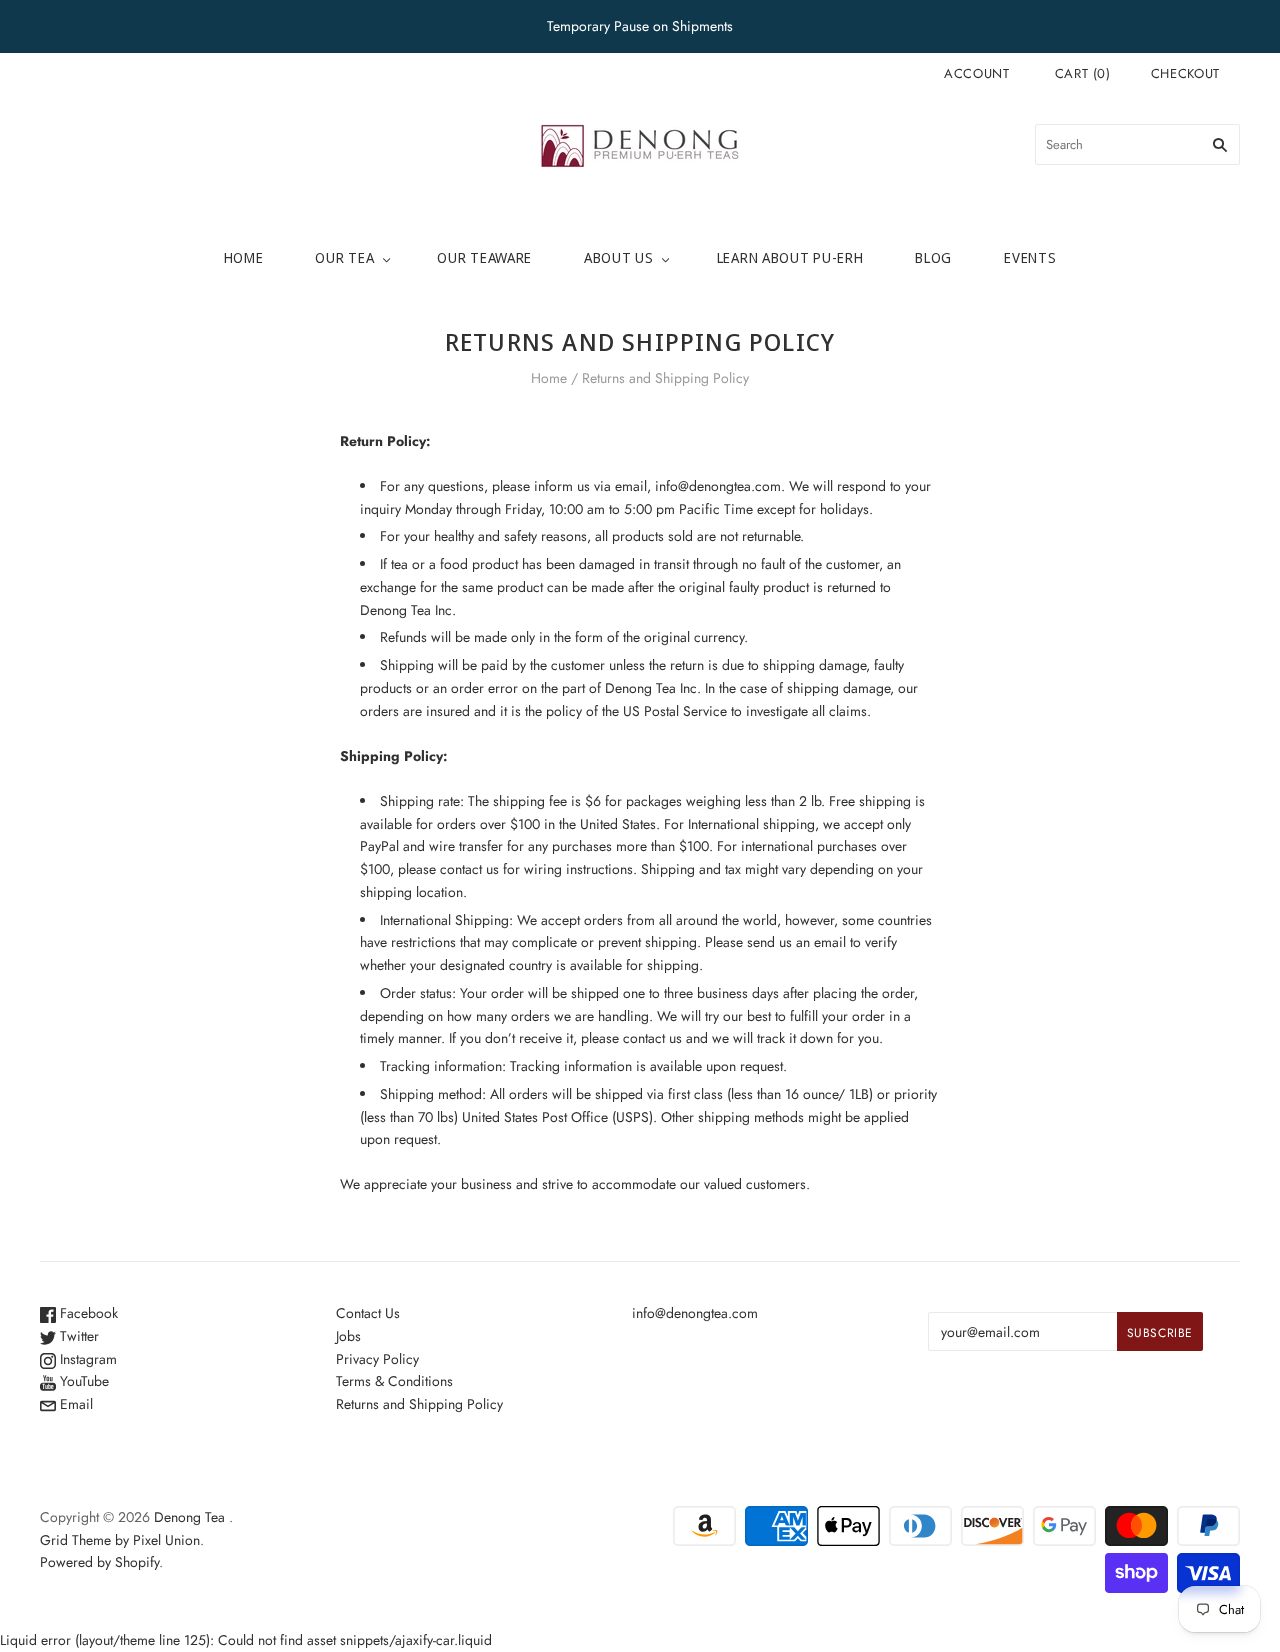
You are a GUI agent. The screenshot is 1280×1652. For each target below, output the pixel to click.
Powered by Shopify (99, 1562)
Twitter (77, 1336)
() (1083, 73)
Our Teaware (484, 257)
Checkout (1185, 73)
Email (74, 1404)
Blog (933, 257)
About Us (619, 257)
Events (1030, 257)
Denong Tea (189, 1517)
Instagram (86, 1359)
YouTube (82, 1381)
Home (244, 257)
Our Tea (344, 257)
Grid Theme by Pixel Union (120, 1540)
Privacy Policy (377, 1359)
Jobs (348, 1336)
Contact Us (368, 1313)
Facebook (87, 1313)
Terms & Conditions (394, 1381)
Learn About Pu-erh (790, 257)
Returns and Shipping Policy (419, 1404)
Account (977, 73)
